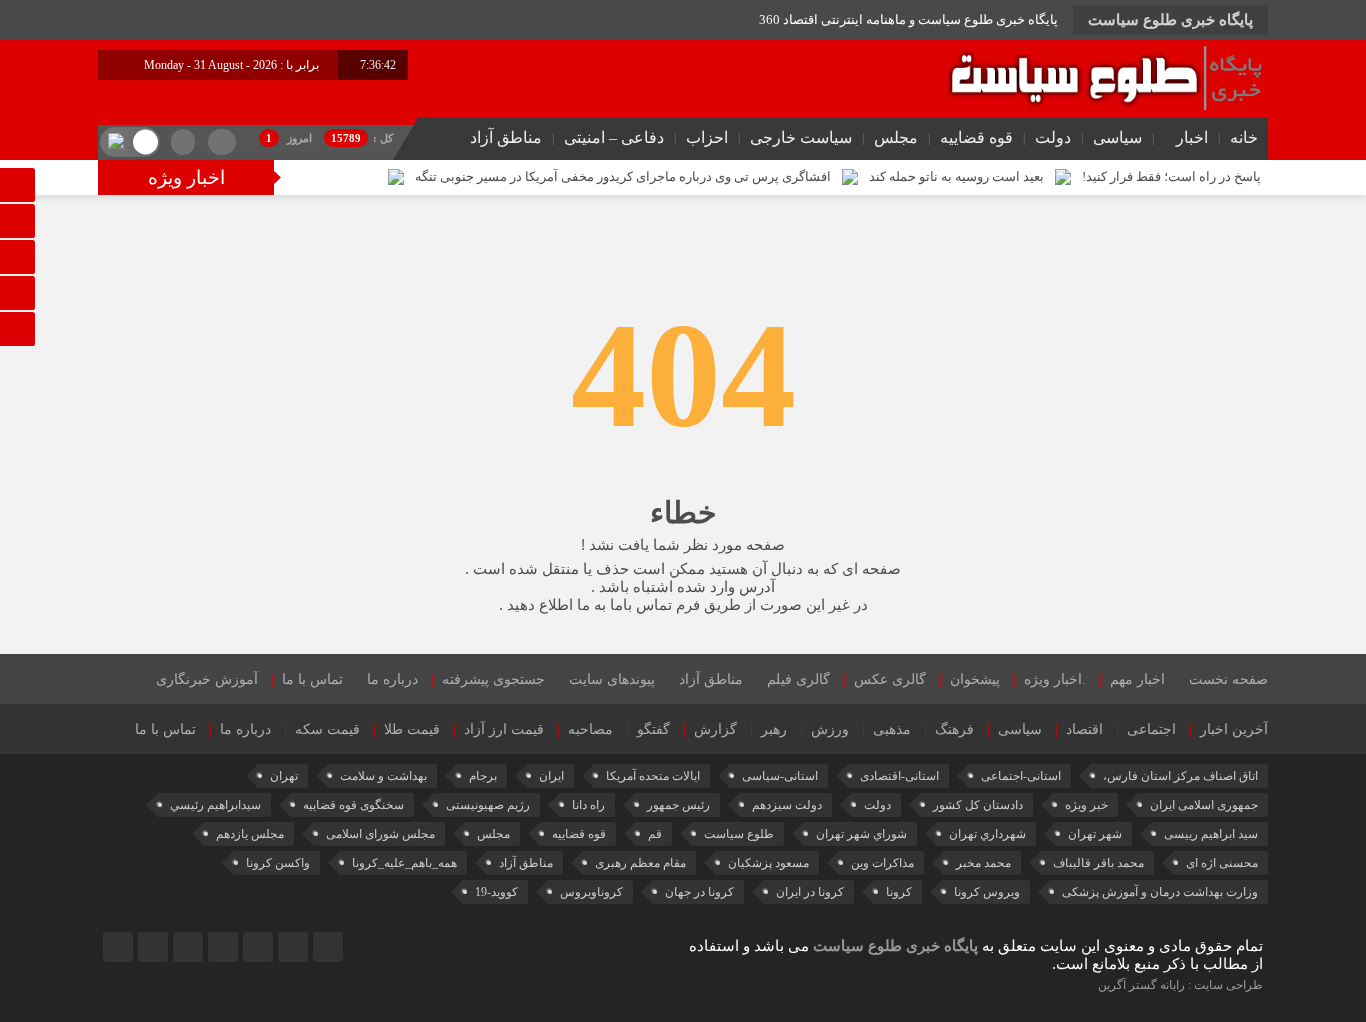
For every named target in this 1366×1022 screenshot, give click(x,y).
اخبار (1192, 137)
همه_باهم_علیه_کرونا (404, 863)
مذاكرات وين (882, 863)
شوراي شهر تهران (861, 834)
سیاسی (1117, 137)
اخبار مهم (1137, 679)
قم (655, 834)
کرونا (899, 892)
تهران (284, 776)
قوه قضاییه (976, 137)
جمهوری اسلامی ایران (1204, 805)
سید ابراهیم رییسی (1211, 834)
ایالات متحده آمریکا (653, 776)
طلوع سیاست (739, 834)
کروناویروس (591, 892)
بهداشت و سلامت (383, 776)
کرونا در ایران (810, 892)
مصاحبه (590, 729)
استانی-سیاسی (780, 776)
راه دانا (588, 805)
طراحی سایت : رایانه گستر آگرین (1180, 985)
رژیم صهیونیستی (488, 805)
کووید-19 (496, 892)
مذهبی (892, 729)
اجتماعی (1151, 729)
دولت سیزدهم (787, 805)
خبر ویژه (1086, 805)
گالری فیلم (798, 679)
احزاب (707, 137)
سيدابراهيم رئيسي (215, 805)
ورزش (830, 729)
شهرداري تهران (987, 834)
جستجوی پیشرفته (493, 679)
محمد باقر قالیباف (1098, 863)
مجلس (896, 137)
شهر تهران (1095, 834)
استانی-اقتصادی (899, 776)
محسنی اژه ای (1222, 863)
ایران (551, 776)
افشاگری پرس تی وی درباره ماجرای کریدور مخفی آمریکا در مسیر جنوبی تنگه (623, 176)
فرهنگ (954, 729)
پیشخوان (975, 679)
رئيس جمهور (678, 805)
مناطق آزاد (506, 137)
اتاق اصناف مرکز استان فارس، (1180, 776)
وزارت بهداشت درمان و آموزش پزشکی (1160, 892)
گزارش (715, 729)
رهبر (774, 729)
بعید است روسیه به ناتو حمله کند (956, 176)
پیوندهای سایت (612, 679)
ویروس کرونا (987, 892)
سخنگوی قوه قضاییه (353, 805)
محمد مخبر (983, 863)
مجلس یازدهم (250, 834)
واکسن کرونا (278, 863)
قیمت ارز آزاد (504, 729)
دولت (1053, 137)
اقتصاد (1084, 729)
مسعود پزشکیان (768, 863)
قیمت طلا (412, 729)
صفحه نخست (1228, 679)
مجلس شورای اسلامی (380, 834)
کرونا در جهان (699, 892)
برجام (483, 776)
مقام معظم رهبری (640, 863)
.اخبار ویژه (1055, 679)
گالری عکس (890, 679)
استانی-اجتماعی (1021, 776)
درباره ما (392, 679)
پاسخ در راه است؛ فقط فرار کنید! (1171, 176)
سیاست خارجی (801, 137)
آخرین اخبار (1234, 729)
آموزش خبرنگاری (207, 679)
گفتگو (653, 729)
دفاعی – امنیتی (614, 137)
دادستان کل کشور (978, 805)
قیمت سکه (327, 729)
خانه (1244, 137)
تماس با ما (312, 679)
